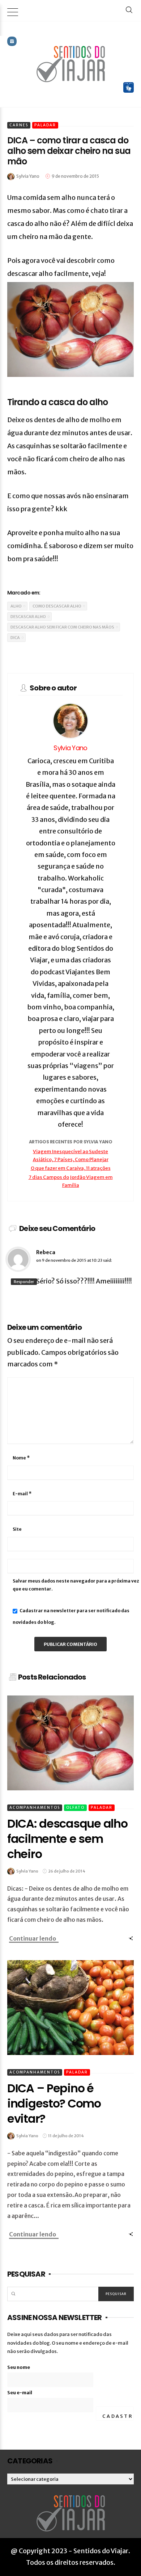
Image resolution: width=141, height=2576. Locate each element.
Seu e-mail (20, 2393)
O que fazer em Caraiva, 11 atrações (71, 1168)
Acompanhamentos (35, 1808)
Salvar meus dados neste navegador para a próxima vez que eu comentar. (76, 1585)
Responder (24, 1282)
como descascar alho (57, 606)
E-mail (22, 1494)
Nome (21, 1458)
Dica (15, 638)
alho (16, 606)
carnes (19, 125)
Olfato (75, 1808)
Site (17, 1529)
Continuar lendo (33, 1938)
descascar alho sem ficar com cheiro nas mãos (62, 627)
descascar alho (28, 617)
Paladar (45, 125)
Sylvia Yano (70, 748)
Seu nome (19, 2367)
